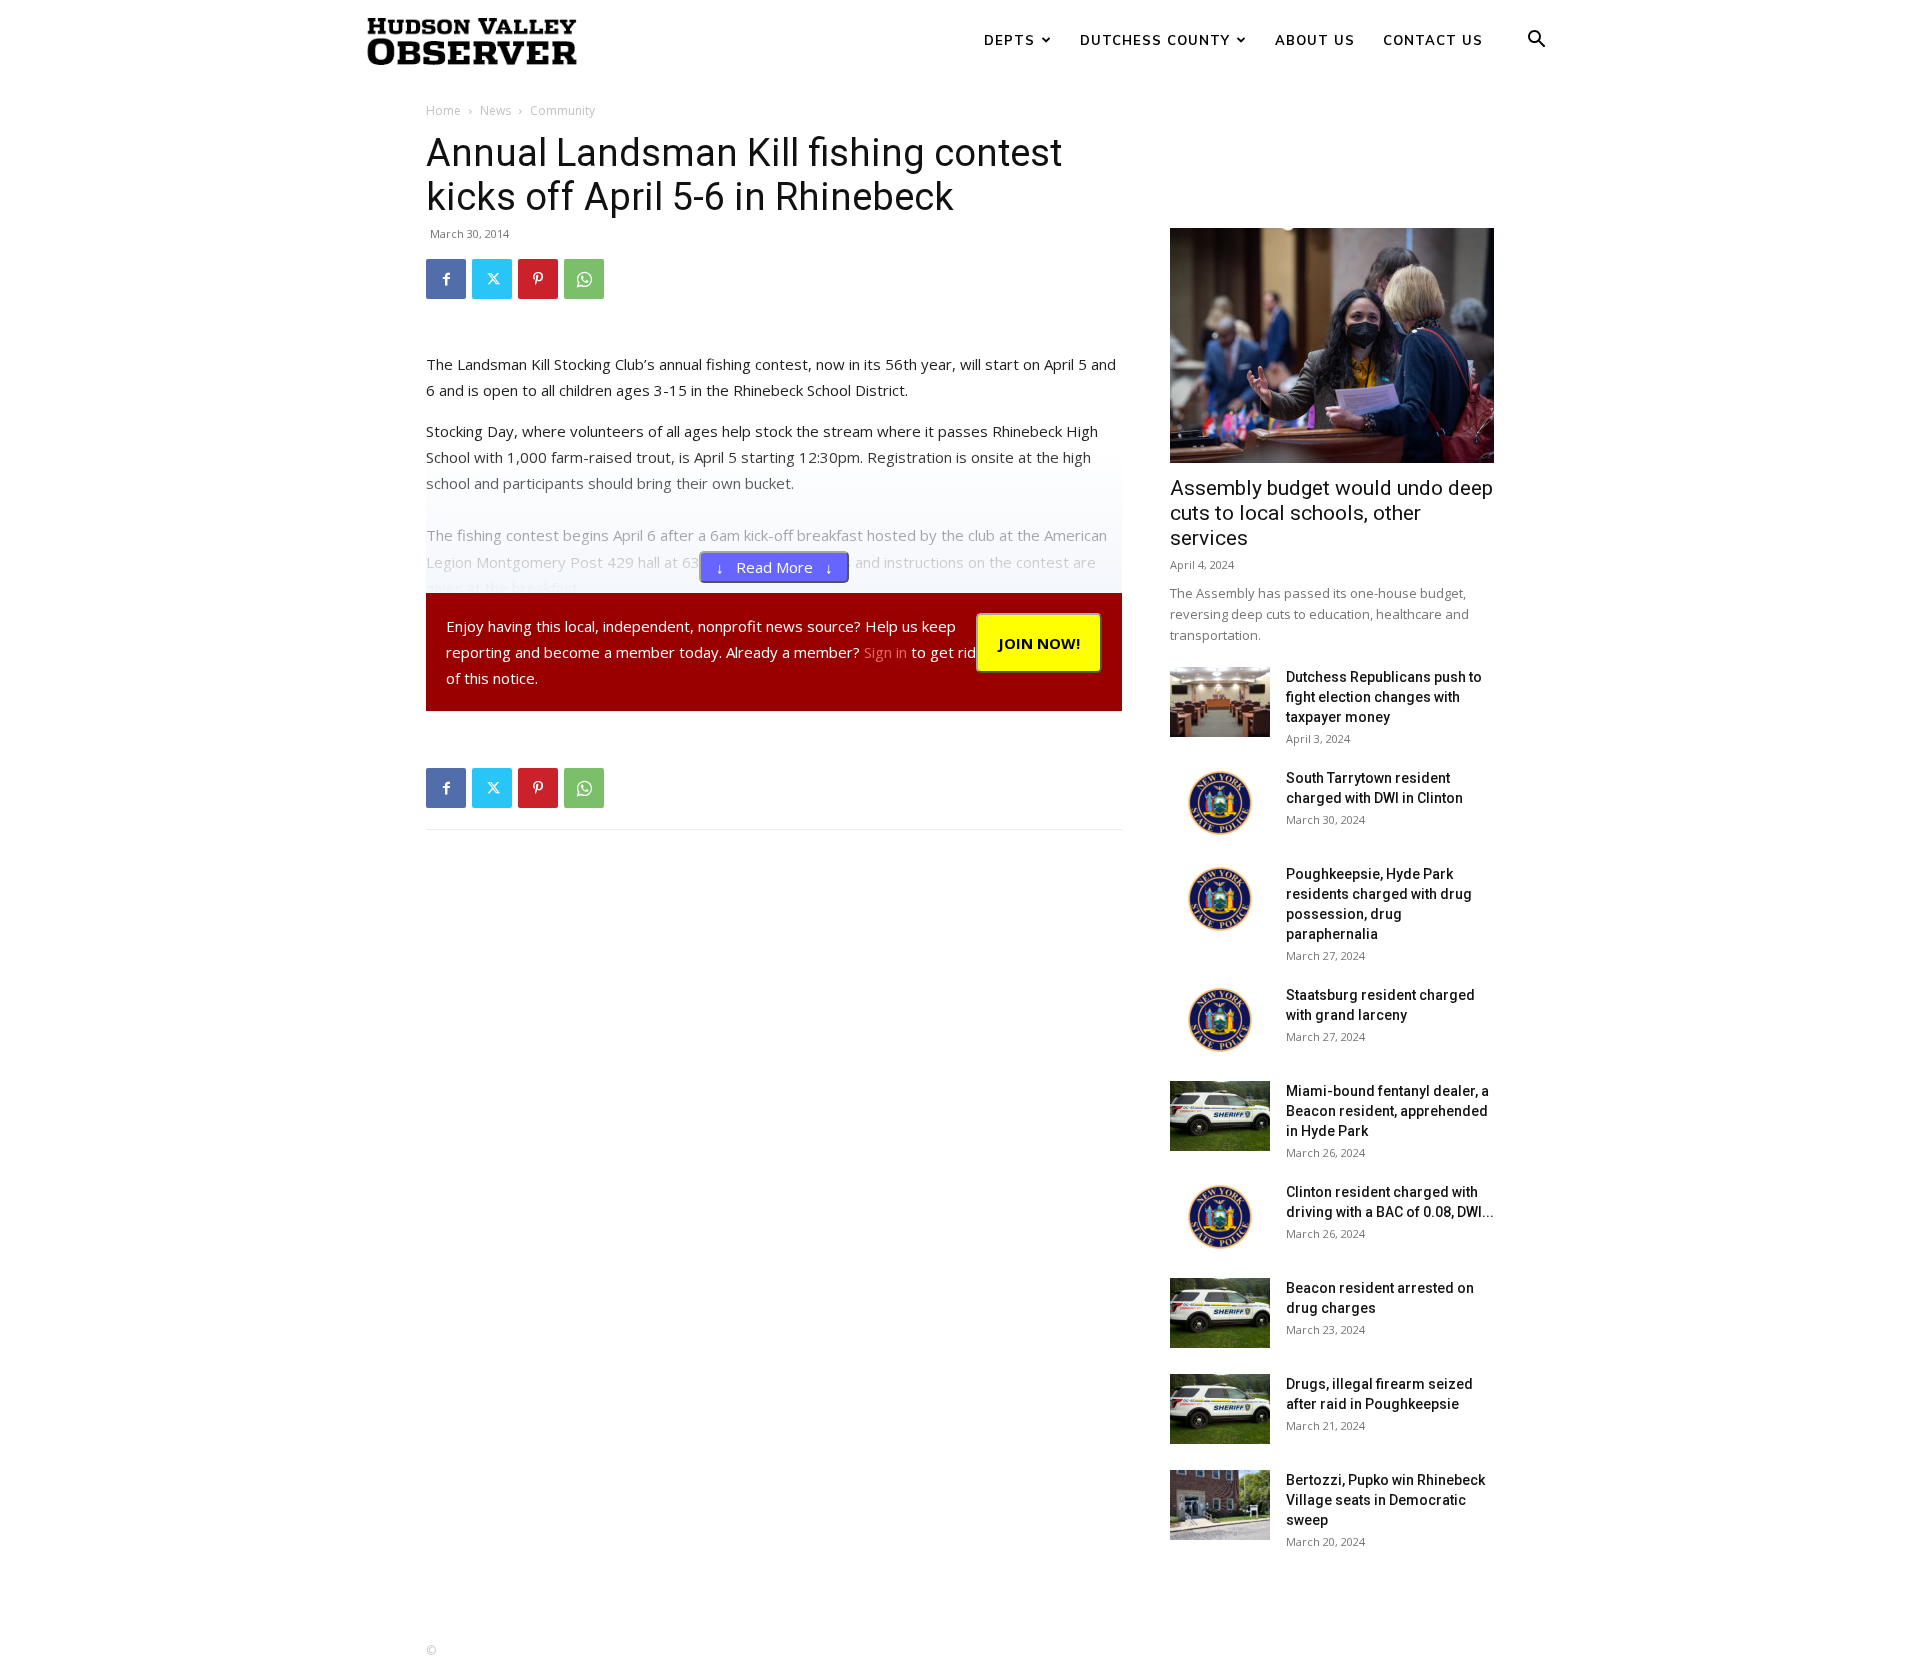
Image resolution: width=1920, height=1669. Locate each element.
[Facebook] (446, 279)
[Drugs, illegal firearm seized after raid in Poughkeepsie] (1220, 1409)
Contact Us (1433, 40)
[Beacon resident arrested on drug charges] (1220, 1313)
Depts (1009, 40)
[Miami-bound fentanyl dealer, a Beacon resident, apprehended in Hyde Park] (1220, 1116)
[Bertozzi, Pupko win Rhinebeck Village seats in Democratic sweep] (1220, 1505)
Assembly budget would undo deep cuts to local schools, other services (1331, 513)
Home (443, 110)
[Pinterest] (538, 279)
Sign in (885, 652)
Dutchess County (1155, 40)
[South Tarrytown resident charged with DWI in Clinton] (1220, 803)
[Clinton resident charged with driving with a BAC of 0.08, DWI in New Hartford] (1220, 1217)
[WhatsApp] (584, 279)
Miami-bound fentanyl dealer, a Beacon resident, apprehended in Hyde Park (1387, 1111)
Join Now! (1039, 643)
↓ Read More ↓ (774, 567)
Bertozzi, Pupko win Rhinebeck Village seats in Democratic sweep (1385, 1500)
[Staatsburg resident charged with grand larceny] (1220, 1020)
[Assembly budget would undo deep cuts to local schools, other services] (1332, 345)
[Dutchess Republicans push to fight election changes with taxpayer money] (1220, 702)
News (495, 110)
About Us (1315, 40)
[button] (1536, 41)
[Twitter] (492, 279)
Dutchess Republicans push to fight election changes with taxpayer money (1384, 697)
